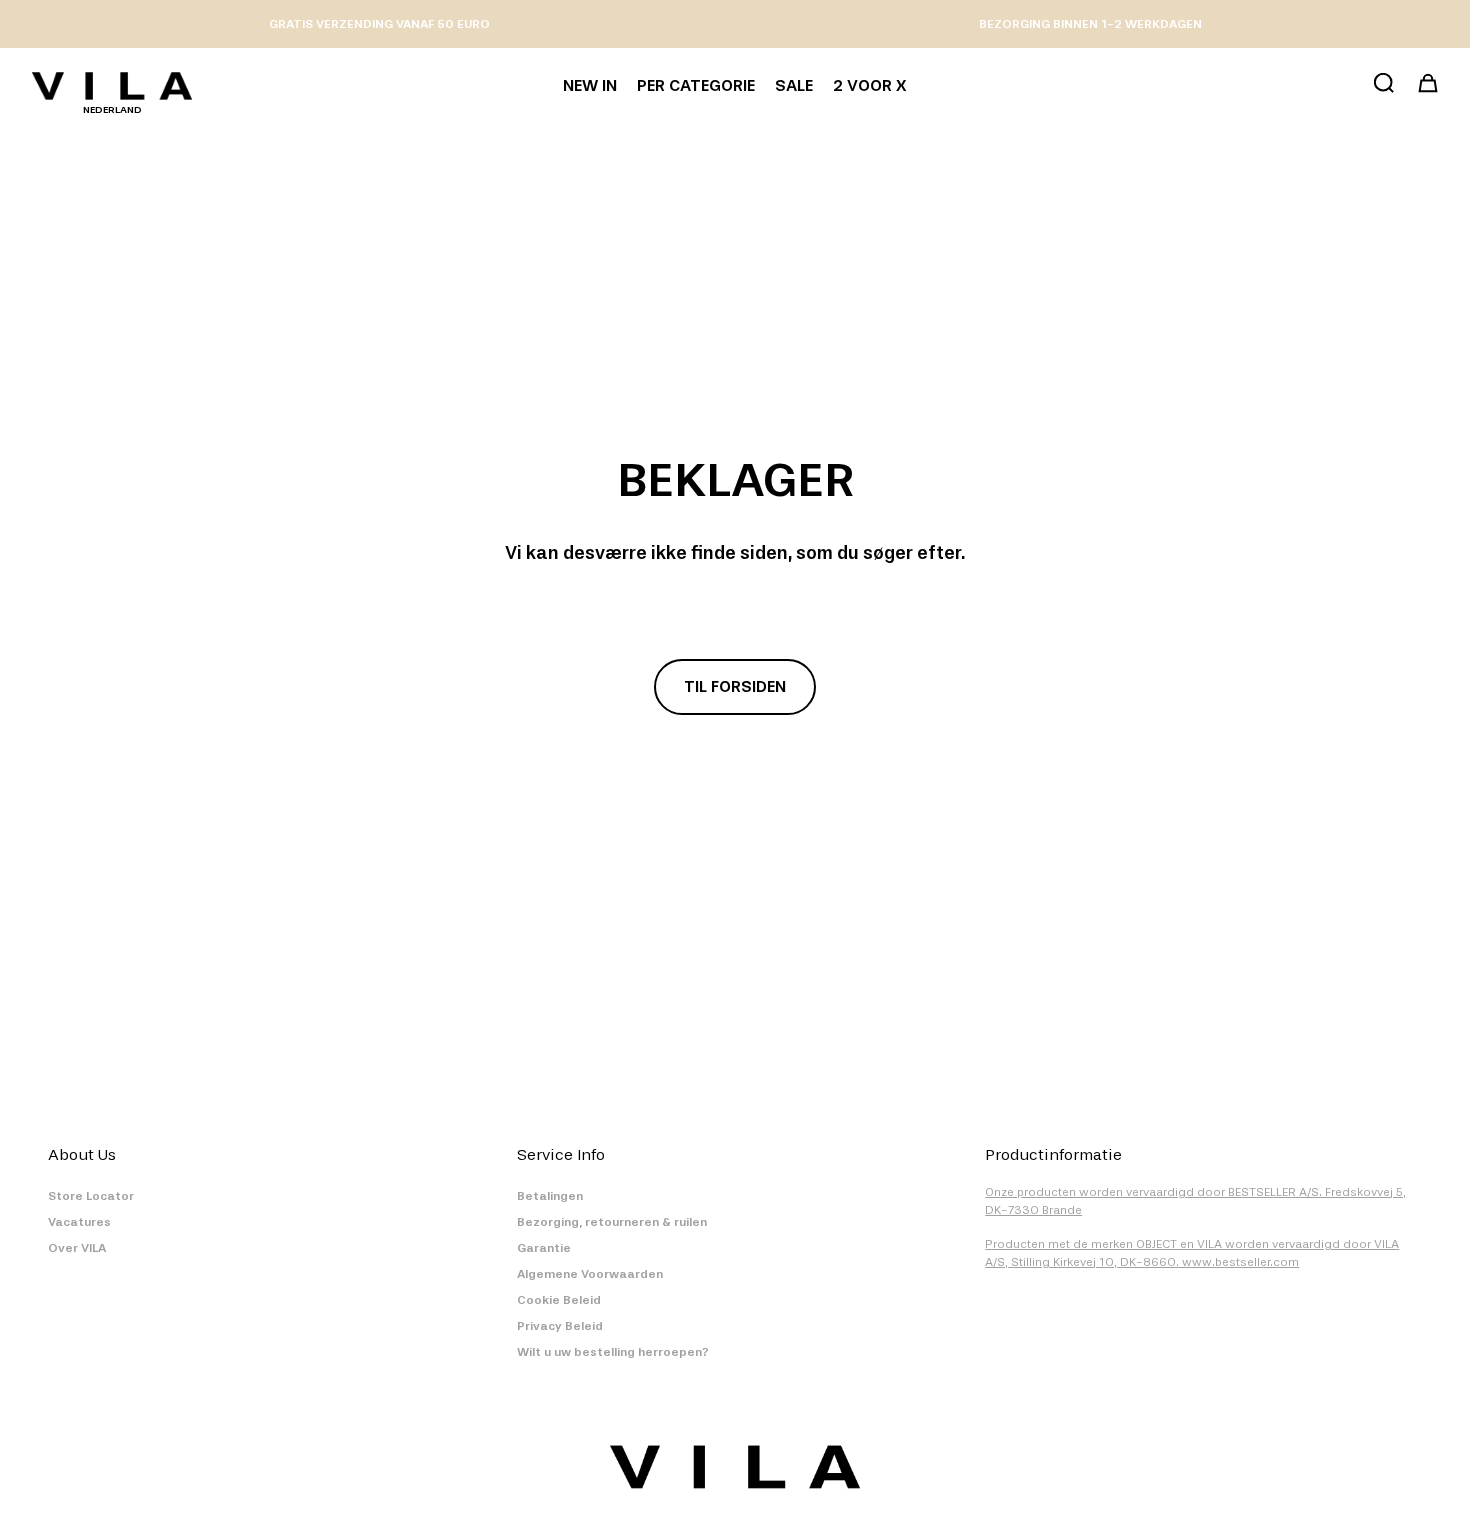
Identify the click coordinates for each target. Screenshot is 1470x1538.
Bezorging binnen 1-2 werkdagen (1090, 24)
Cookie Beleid (559, 1300)
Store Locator (91, 1196)
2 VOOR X (869, 85)
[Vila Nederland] (112, 86)
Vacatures (79, 1222)
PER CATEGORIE (696, 85)
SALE (794, 85)
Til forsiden (735, 686)
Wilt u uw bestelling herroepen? (613, 1352)
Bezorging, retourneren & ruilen (612, 1222)
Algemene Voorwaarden (590, 1274)
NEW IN (590, 85)
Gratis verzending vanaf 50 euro (379, 24)
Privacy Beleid (560, 1326)
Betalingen (550, 1196)
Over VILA (77, 1248)
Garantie (544, 1248)
